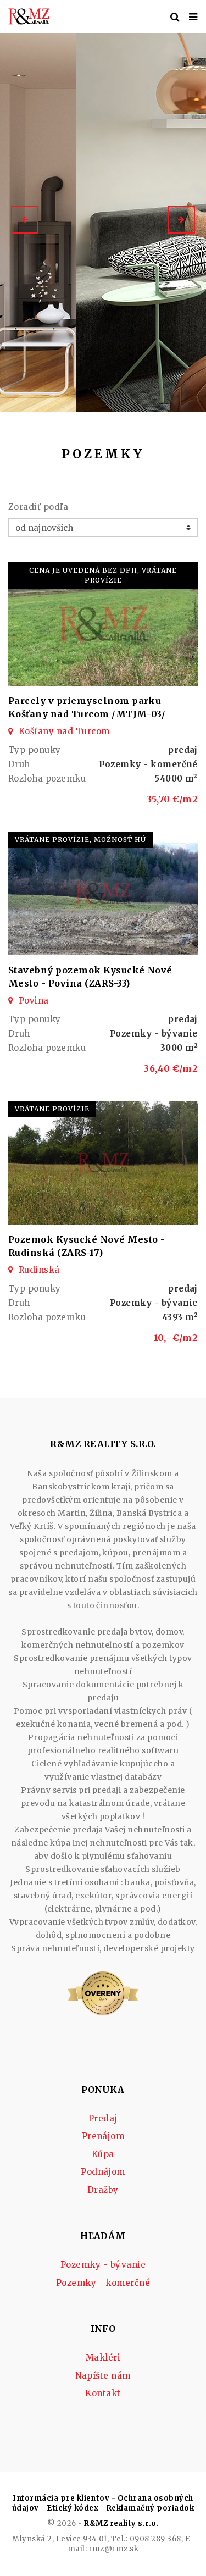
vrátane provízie (52, 1109)
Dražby (103, 2190)
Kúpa (103, 2154)
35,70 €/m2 (172, 799)
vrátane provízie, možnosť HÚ (80, 840)
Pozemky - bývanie (103, 2265)
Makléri (103, 2358)
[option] (103, 220)
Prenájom (103, 2136)
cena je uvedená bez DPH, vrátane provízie (103, 575)
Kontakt (103, 2393)
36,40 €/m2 (171, 1068)
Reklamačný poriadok (150, 2508)
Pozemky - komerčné (103, 2283)
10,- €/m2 (176, 1338)
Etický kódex (73, 2508)
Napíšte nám (103, 2376)
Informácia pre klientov (61, 2498)
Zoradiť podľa (38, 507)
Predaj (103, 2118)
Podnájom (103, 2172)
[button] (25, 220)
